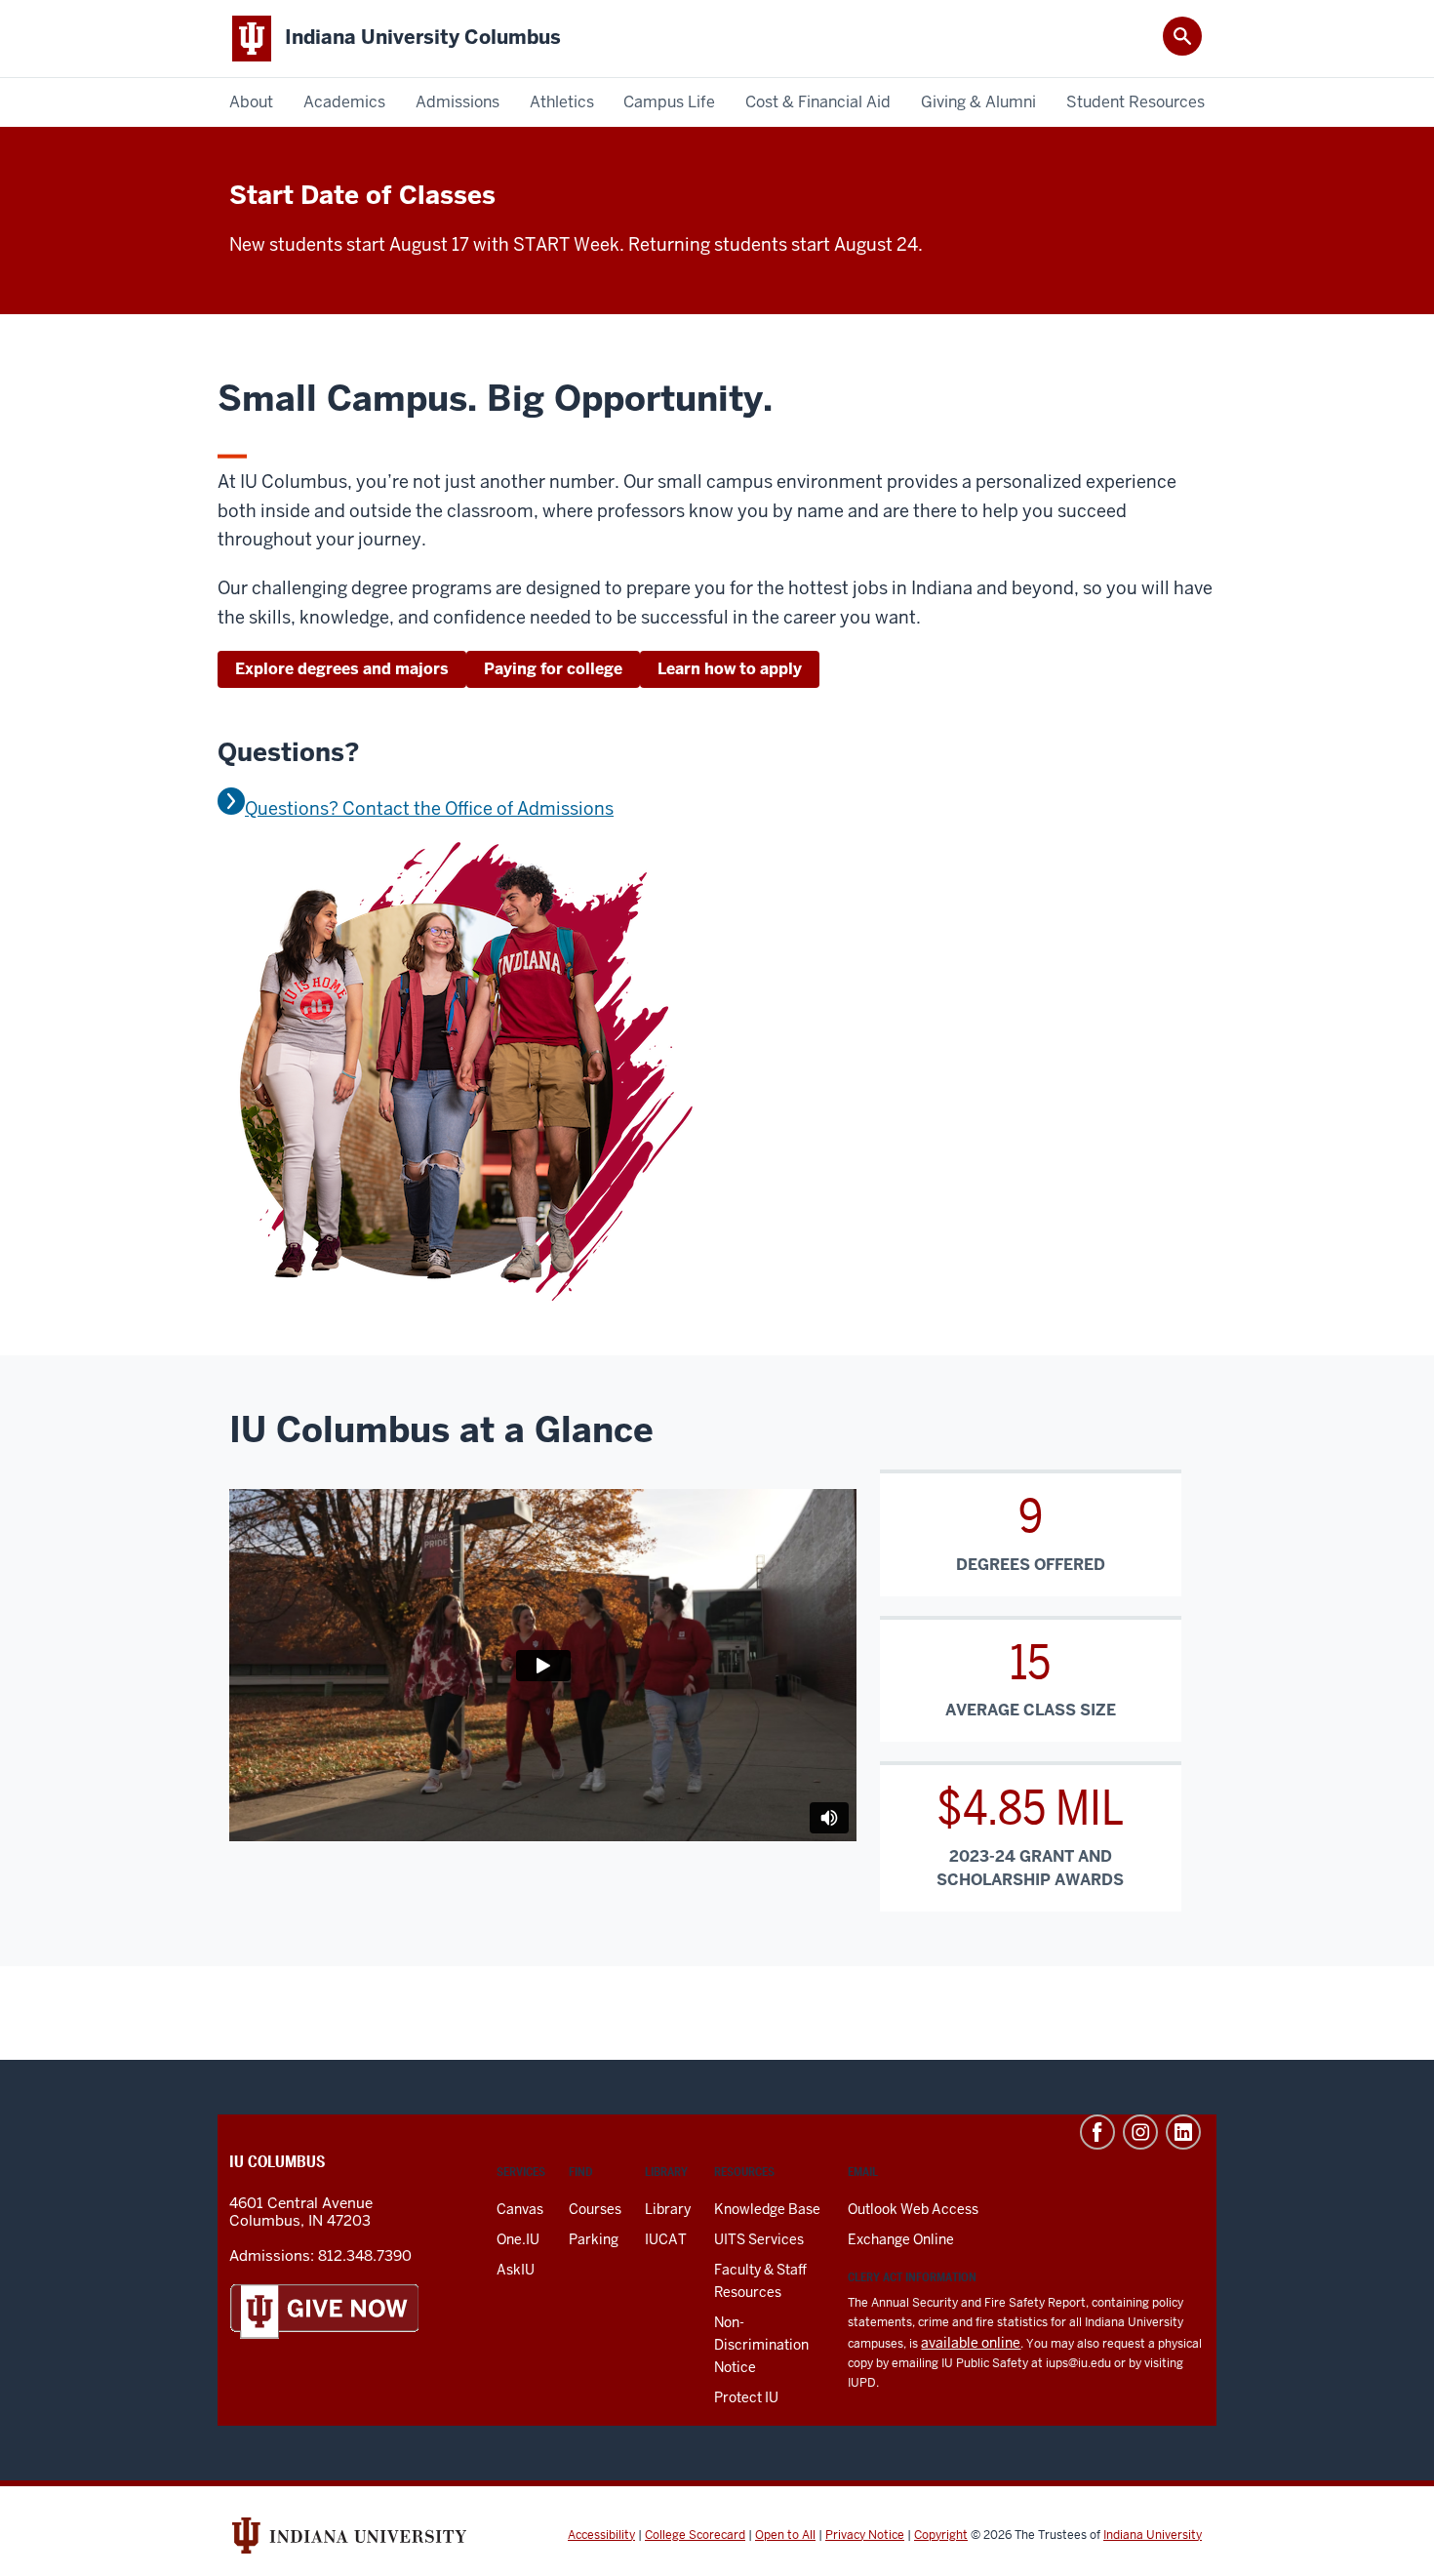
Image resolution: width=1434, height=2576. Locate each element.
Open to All (785, 2535)
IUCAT (666, 2239)
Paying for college (553, 669)
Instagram (1140, 2132)
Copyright (941, 2535)
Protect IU (746, 2397)
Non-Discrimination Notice (761, 2345)
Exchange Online (901, 2239)
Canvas (520, 2209)
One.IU (518, 2239)
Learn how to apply (730, 669)
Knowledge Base (767, 2209)
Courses (595, 2209)
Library (668, 2209)
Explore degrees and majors (342, 669)
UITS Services (759, 2239)
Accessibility (601, 2535)
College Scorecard (695, 2535)
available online (971, 2343)
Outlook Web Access (913, 2209)
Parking (594, 2239)
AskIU (516, 2270)
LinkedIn (1183, 2132)
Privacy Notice (865, 2535)
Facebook (1097, 2132)
